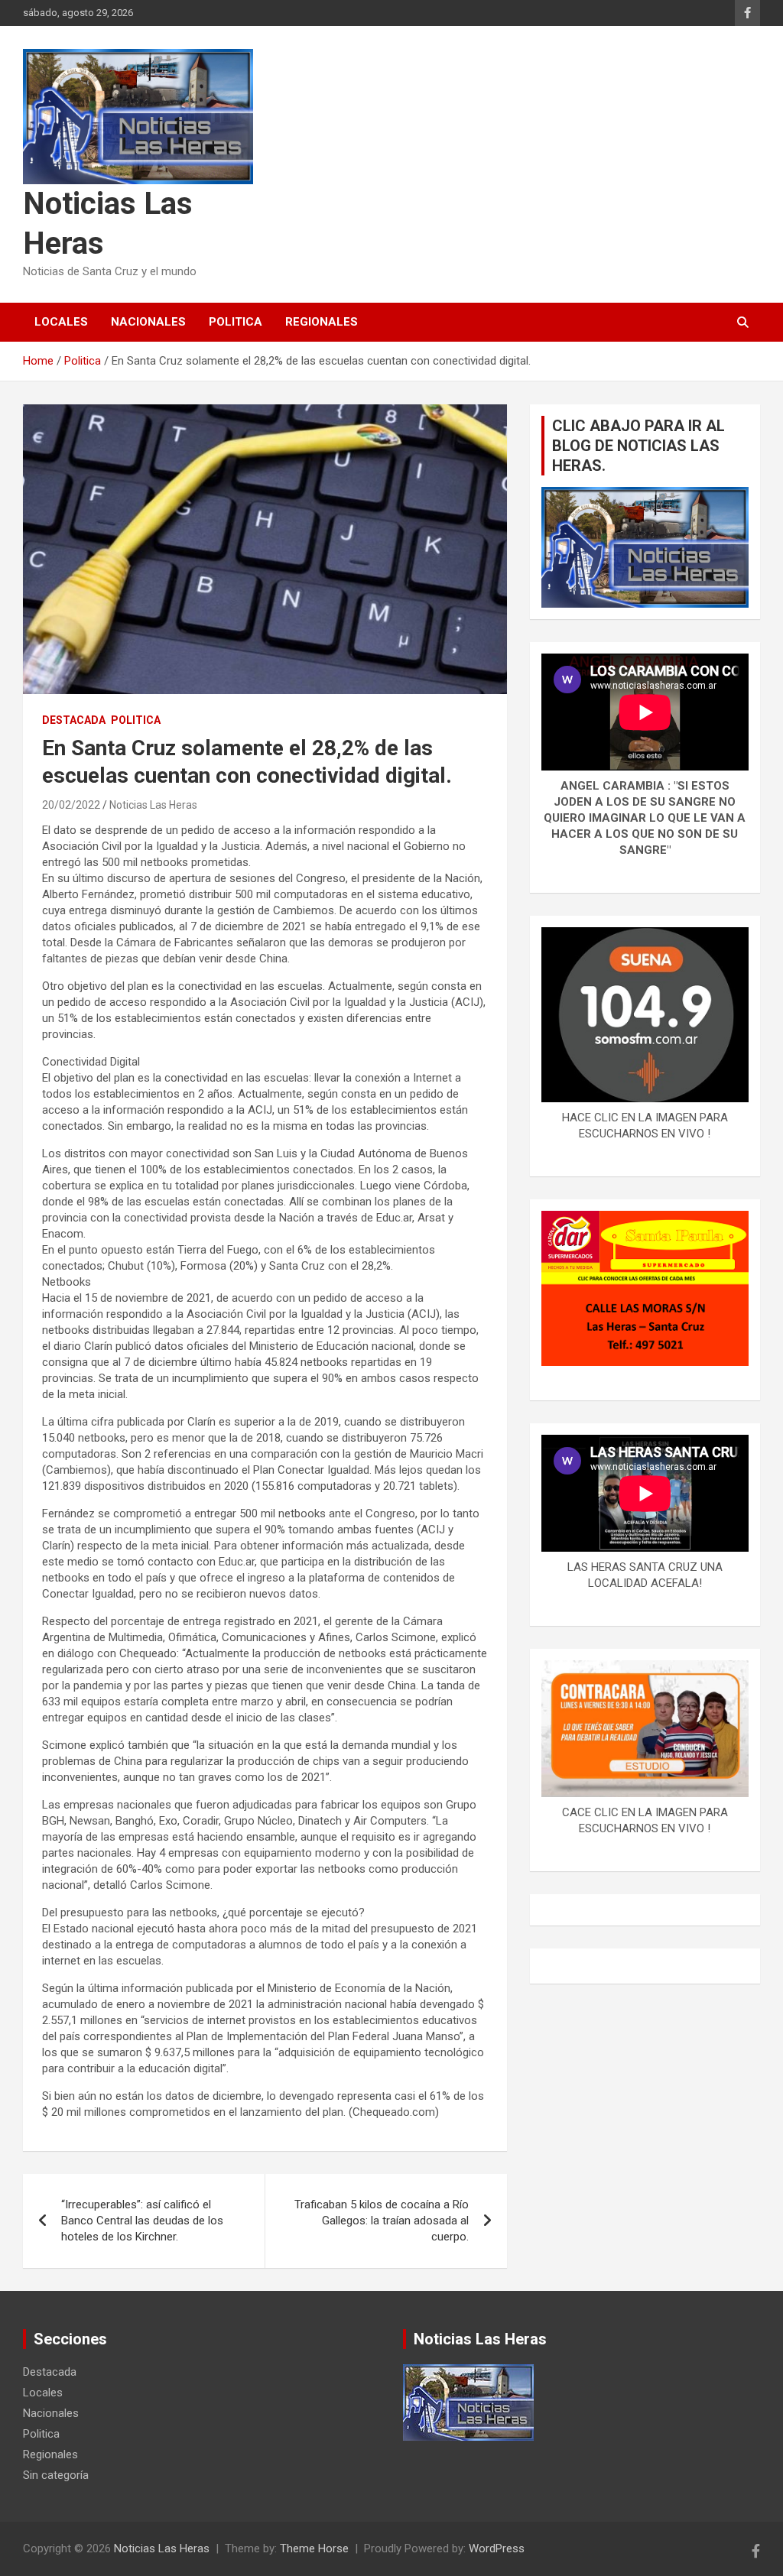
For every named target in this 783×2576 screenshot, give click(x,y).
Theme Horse (314, 2548)
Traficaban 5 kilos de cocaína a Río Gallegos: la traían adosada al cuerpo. (382, 2221)
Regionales (322, 322)
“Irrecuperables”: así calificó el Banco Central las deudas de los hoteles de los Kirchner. (142, 2221)
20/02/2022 (71, 805)
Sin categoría (56, 2475)
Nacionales (148, 322)
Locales (61, 322)
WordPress (497, 2548)
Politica (236, 322)
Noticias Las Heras (153, 805)
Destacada (74, 720)
